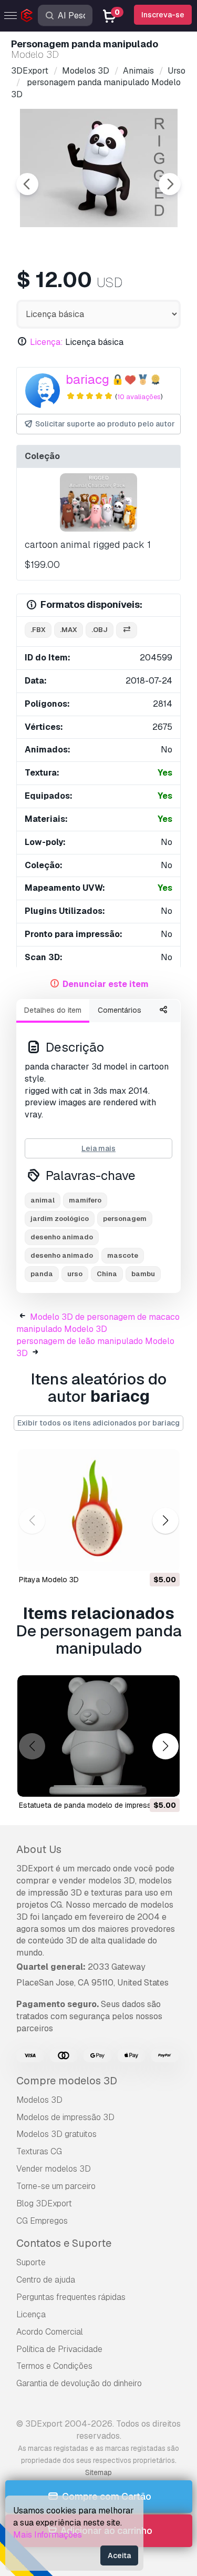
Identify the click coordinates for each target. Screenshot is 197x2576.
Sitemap (98, 2472)
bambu (143, 1274)
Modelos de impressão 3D (65, 2117)
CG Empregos (42, 2221)
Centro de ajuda (46, 2280)
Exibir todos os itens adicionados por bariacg (98, 1423)
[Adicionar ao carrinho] (143, 1556)
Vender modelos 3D (54, 2169)
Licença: (46, 342)
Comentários (120, 1010)
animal (43, 1200)
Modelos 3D (39, 2100)
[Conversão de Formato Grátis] (127, 630)
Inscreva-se (163, 15)
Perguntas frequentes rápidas (71, 2297)
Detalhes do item (53, 1010)
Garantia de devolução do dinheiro (79, 2383)
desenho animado (62, 1237)
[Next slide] (170, 184)
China (107, 1274)
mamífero (85, 1200)
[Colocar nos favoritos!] (164, 1556)
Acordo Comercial (50, 2332)
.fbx (38, 630)
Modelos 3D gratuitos (56, 2134)
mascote (123, 1255)
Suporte (31, 2262)
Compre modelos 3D (67, 2081)
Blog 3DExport (44, 2203)
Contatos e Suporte (64, 2243)
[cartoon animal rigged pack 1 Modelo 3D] (98, 502)
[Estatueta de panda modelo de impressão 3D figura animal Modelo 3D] (98, 1736)
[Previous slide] (27, 184)
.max (69, 630)
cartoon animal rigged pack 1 (88, 544)
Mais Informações (48, 2535)
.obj (100, 630)
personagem (125, 1219)
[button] (165, 1520)
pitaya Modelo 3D (49, 1580)
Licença (31, 2314)
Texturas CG (39, 2151)
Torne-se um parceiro (56, 2186)
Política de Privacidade (59, 2349)
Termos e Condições (54, 2366)
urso (75, 1274)
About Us (39, 1849)
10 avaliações (139, 397)
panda (42, 1274)
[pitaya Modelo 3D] (98, 1510)
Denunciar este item (106, 984)
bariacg (87, 379)
